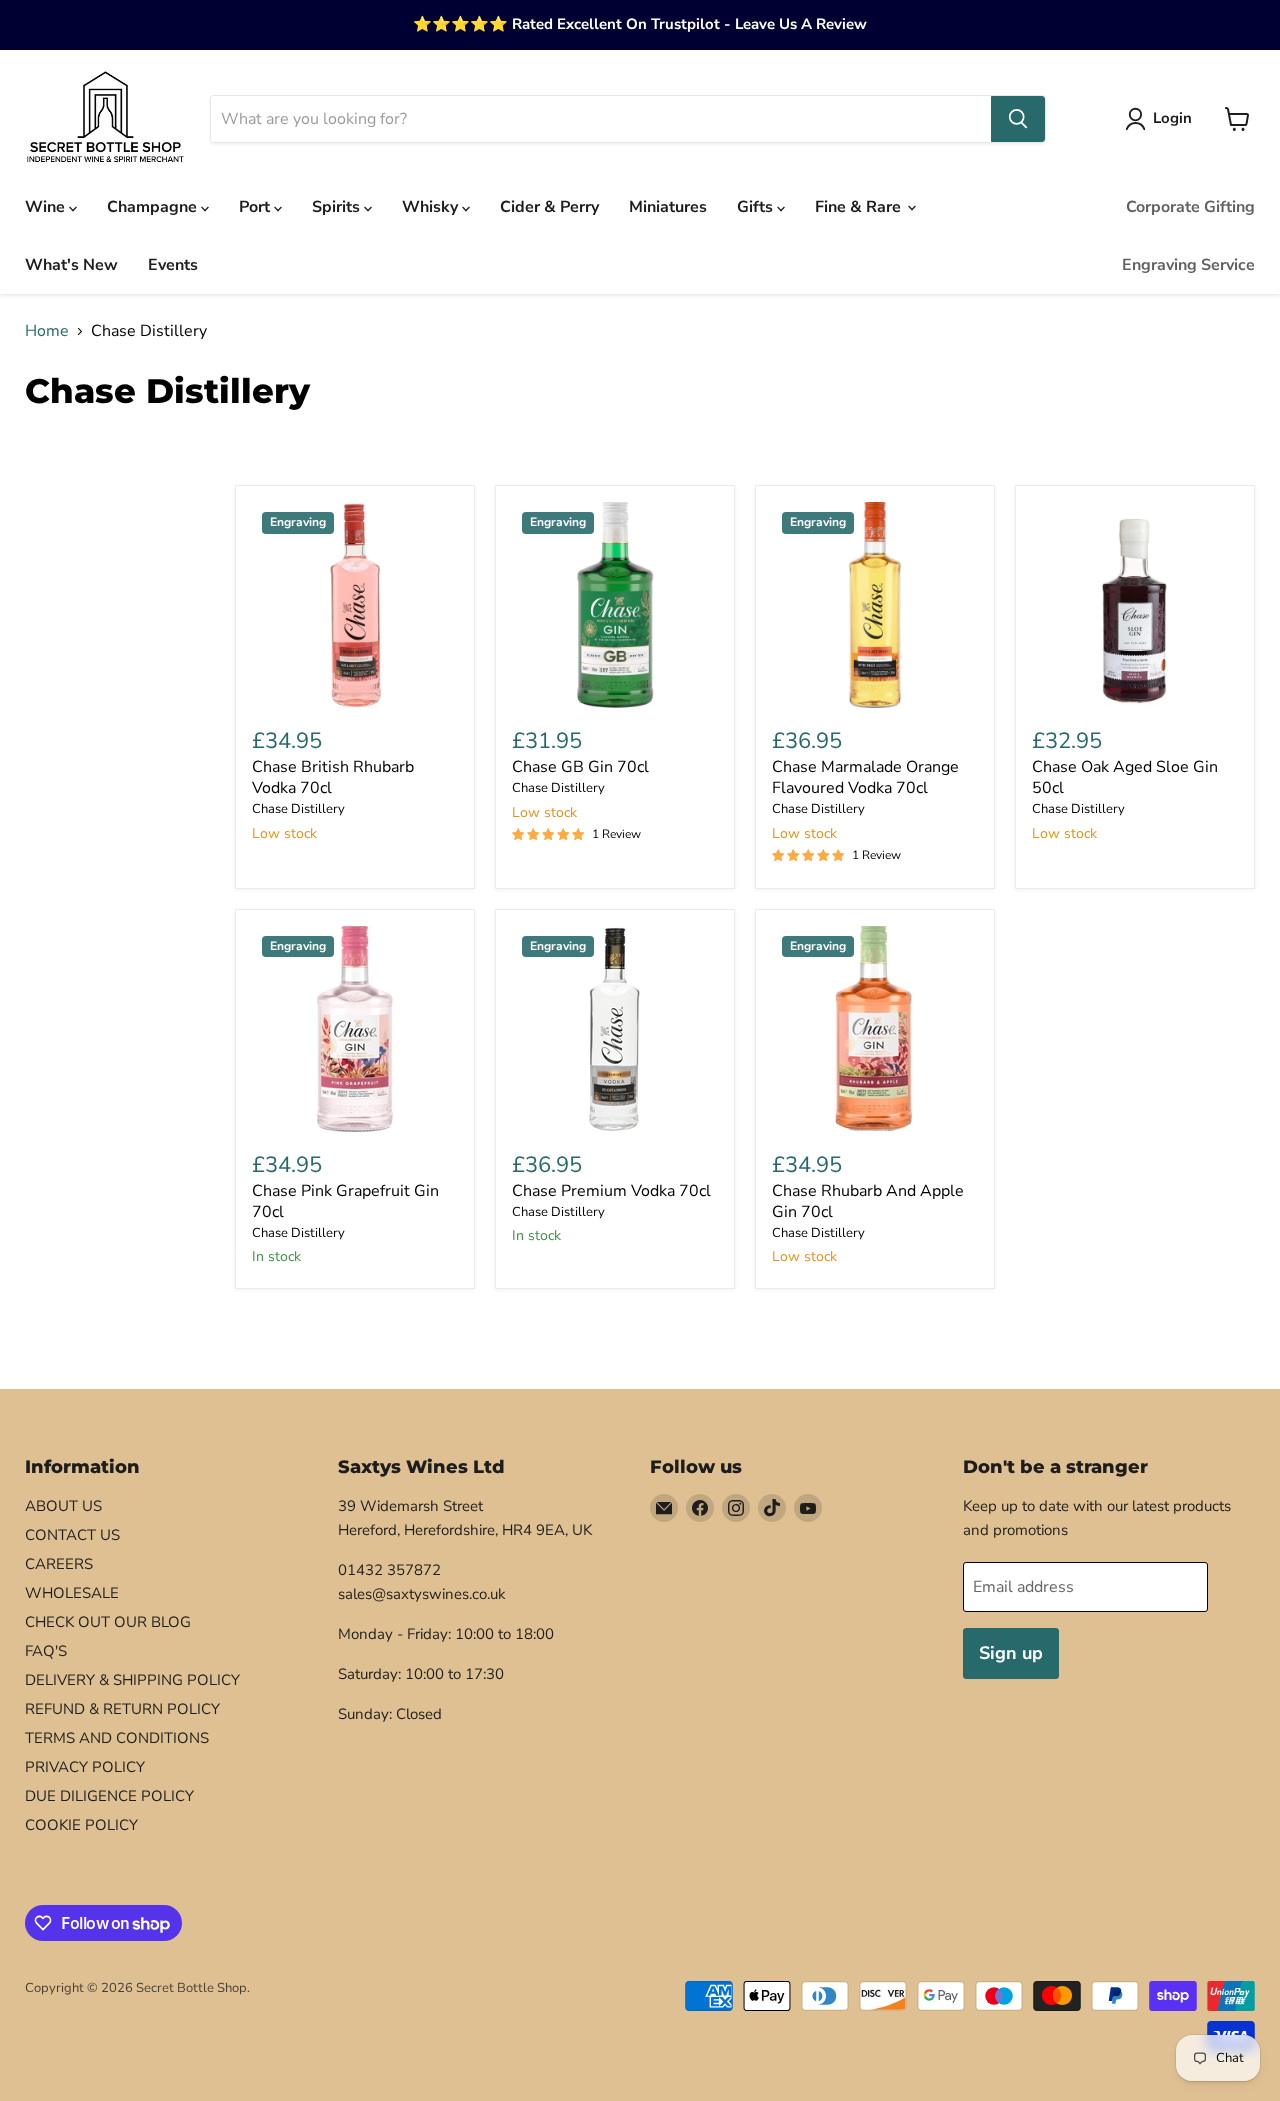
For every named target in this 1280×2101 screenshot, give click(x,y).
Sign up (1011, 1653)
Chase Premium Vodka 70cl (611, 1191)
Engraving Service (1188, 265)
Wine (47, 207)
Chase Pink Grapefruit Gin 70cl (345, 1201)
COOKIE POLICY (81, 1825)
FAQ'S (46, 1651)
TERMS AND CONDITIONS (117, 1738)
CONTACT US (72, 1535)
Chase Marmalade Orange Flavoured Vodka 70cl (865, 777)
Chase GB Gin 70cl (580, 767)
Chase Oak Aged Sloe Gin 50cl (1125, 777)
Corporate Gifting (1190, 207)
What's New (71, 265)
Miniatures (668, 207)
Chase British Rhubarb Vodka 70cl (333, 777)
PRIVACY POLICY (85, 1767)
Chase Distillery (298, 809)
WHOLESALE (72, 1593)
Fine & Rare (860, 207)
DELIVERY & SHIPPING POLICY (132, 1680)
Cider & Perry (549, 207)
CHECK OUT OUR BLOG (108, 1622)
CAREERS (59, 1564)
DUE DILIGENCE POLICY (109, 1796)
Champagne (154, 207)
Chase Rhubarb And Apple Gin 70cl (868, 1201)
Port (256, 207)
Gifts (757, 207)
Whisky (432, 207)
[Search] (1018, 119)
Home (47, 331)
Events (173, 265)
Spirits (338, 207)
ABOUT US (63, 1506)
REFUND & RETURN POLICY (122, 1709)
